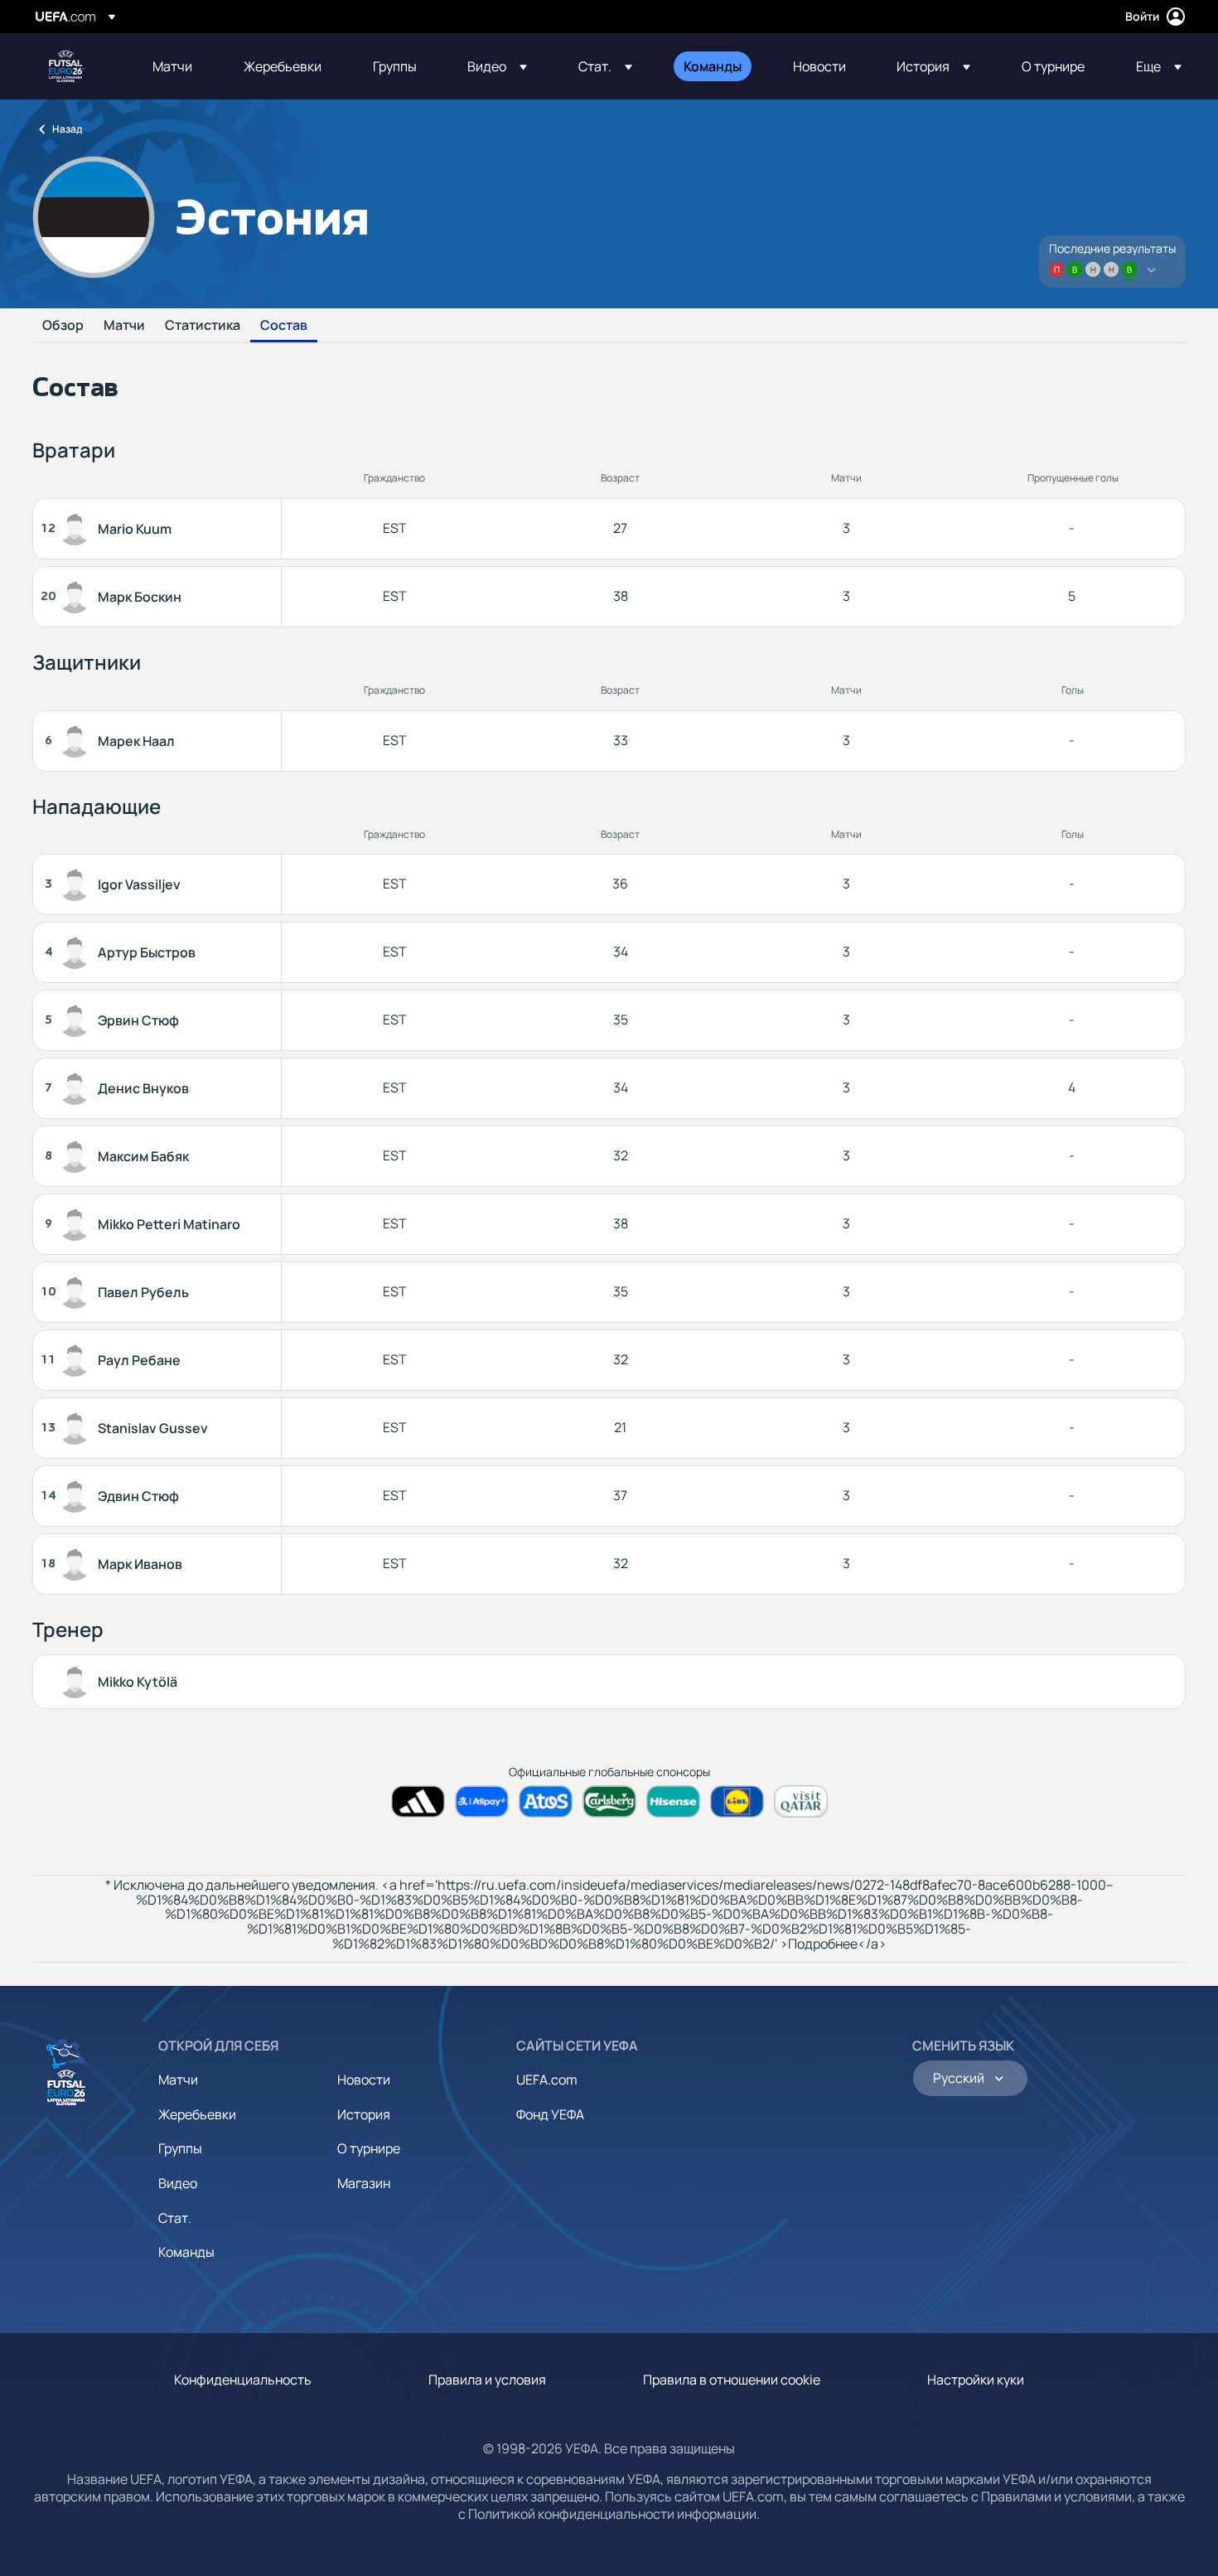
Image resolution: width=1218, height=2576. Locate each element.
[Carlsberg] (609, 1801)
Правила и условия (487, 2380)
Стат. (175, 2218)
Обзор (63, 326)
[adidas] (418, 1801)
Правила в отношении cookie (732, 2380)
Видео (178, 2183)
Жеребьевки (197, 2114)
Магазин (364, 2183)
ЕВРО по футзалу (67, 66)
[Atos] (546, 1801)
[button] (497, 66)
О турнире (369, 2148)
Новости (364, 2080)
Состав (284, 326)
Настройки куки (976, 2380)
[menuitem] (177, 66)
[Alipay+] (482, 1801)
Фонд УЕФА (550, 2114)
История (364, 2114)
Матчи (124, 326)
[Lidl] (737, 1801)
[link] (172, 66)
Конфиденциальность (243, 2380)
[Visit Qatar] (801, 1801)
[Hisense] (673, 1801)
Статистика (203, 326)
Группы (180, 2148)
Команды (186, 2252)
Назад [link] (67, 129)
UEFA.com (547, 2080)
